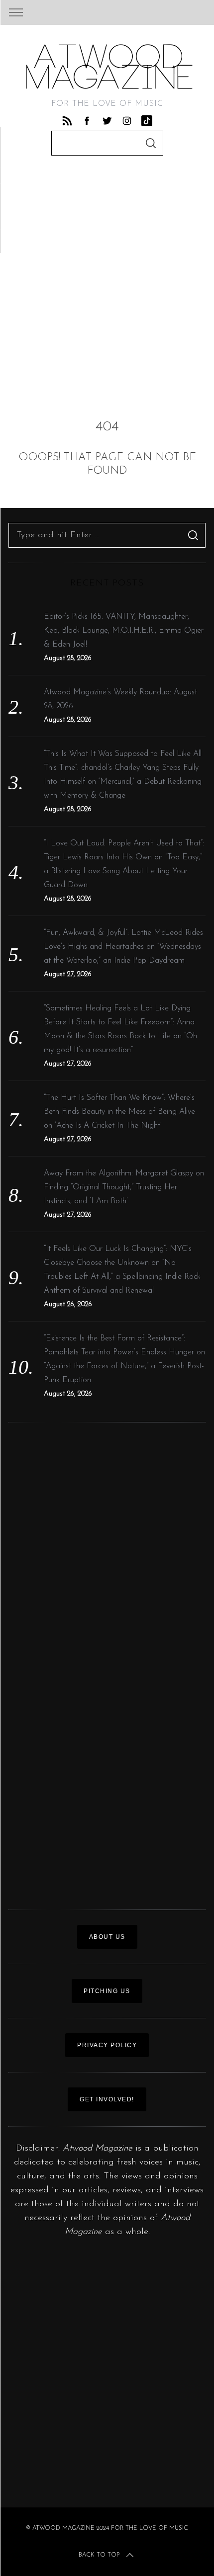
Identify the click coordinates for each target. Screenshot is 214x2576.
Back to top (99, 2555)
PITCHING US (107, 1991)
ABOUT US (107, 1937)
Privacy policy (107, 2045)
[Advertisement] (107, 282)
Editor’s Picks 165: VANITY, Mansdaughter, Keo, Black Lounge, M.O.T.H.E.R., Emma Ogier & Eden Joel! (124, 631)
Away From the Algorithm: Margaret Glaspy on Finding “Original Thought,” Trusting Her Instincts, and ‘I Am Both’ (124, 1187)
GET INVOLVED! (107, 2099)
